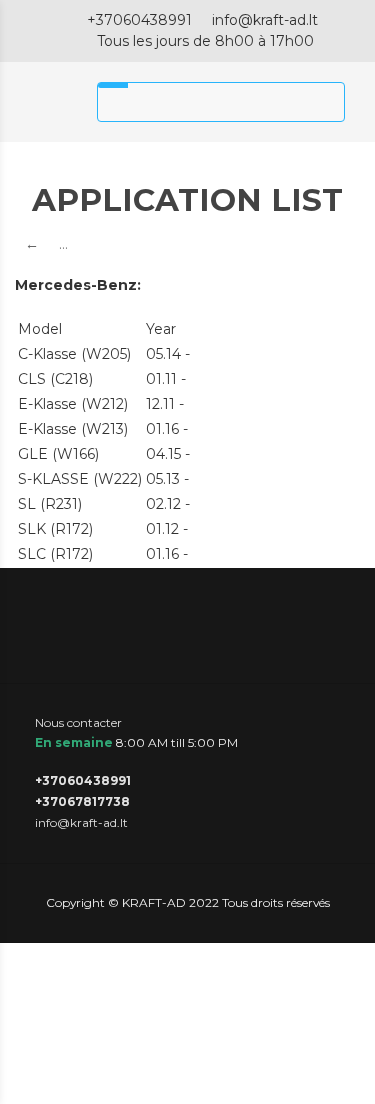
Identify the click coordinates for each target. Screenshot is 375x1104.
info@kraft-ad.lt (265, 20)
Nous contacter (78, 722)
